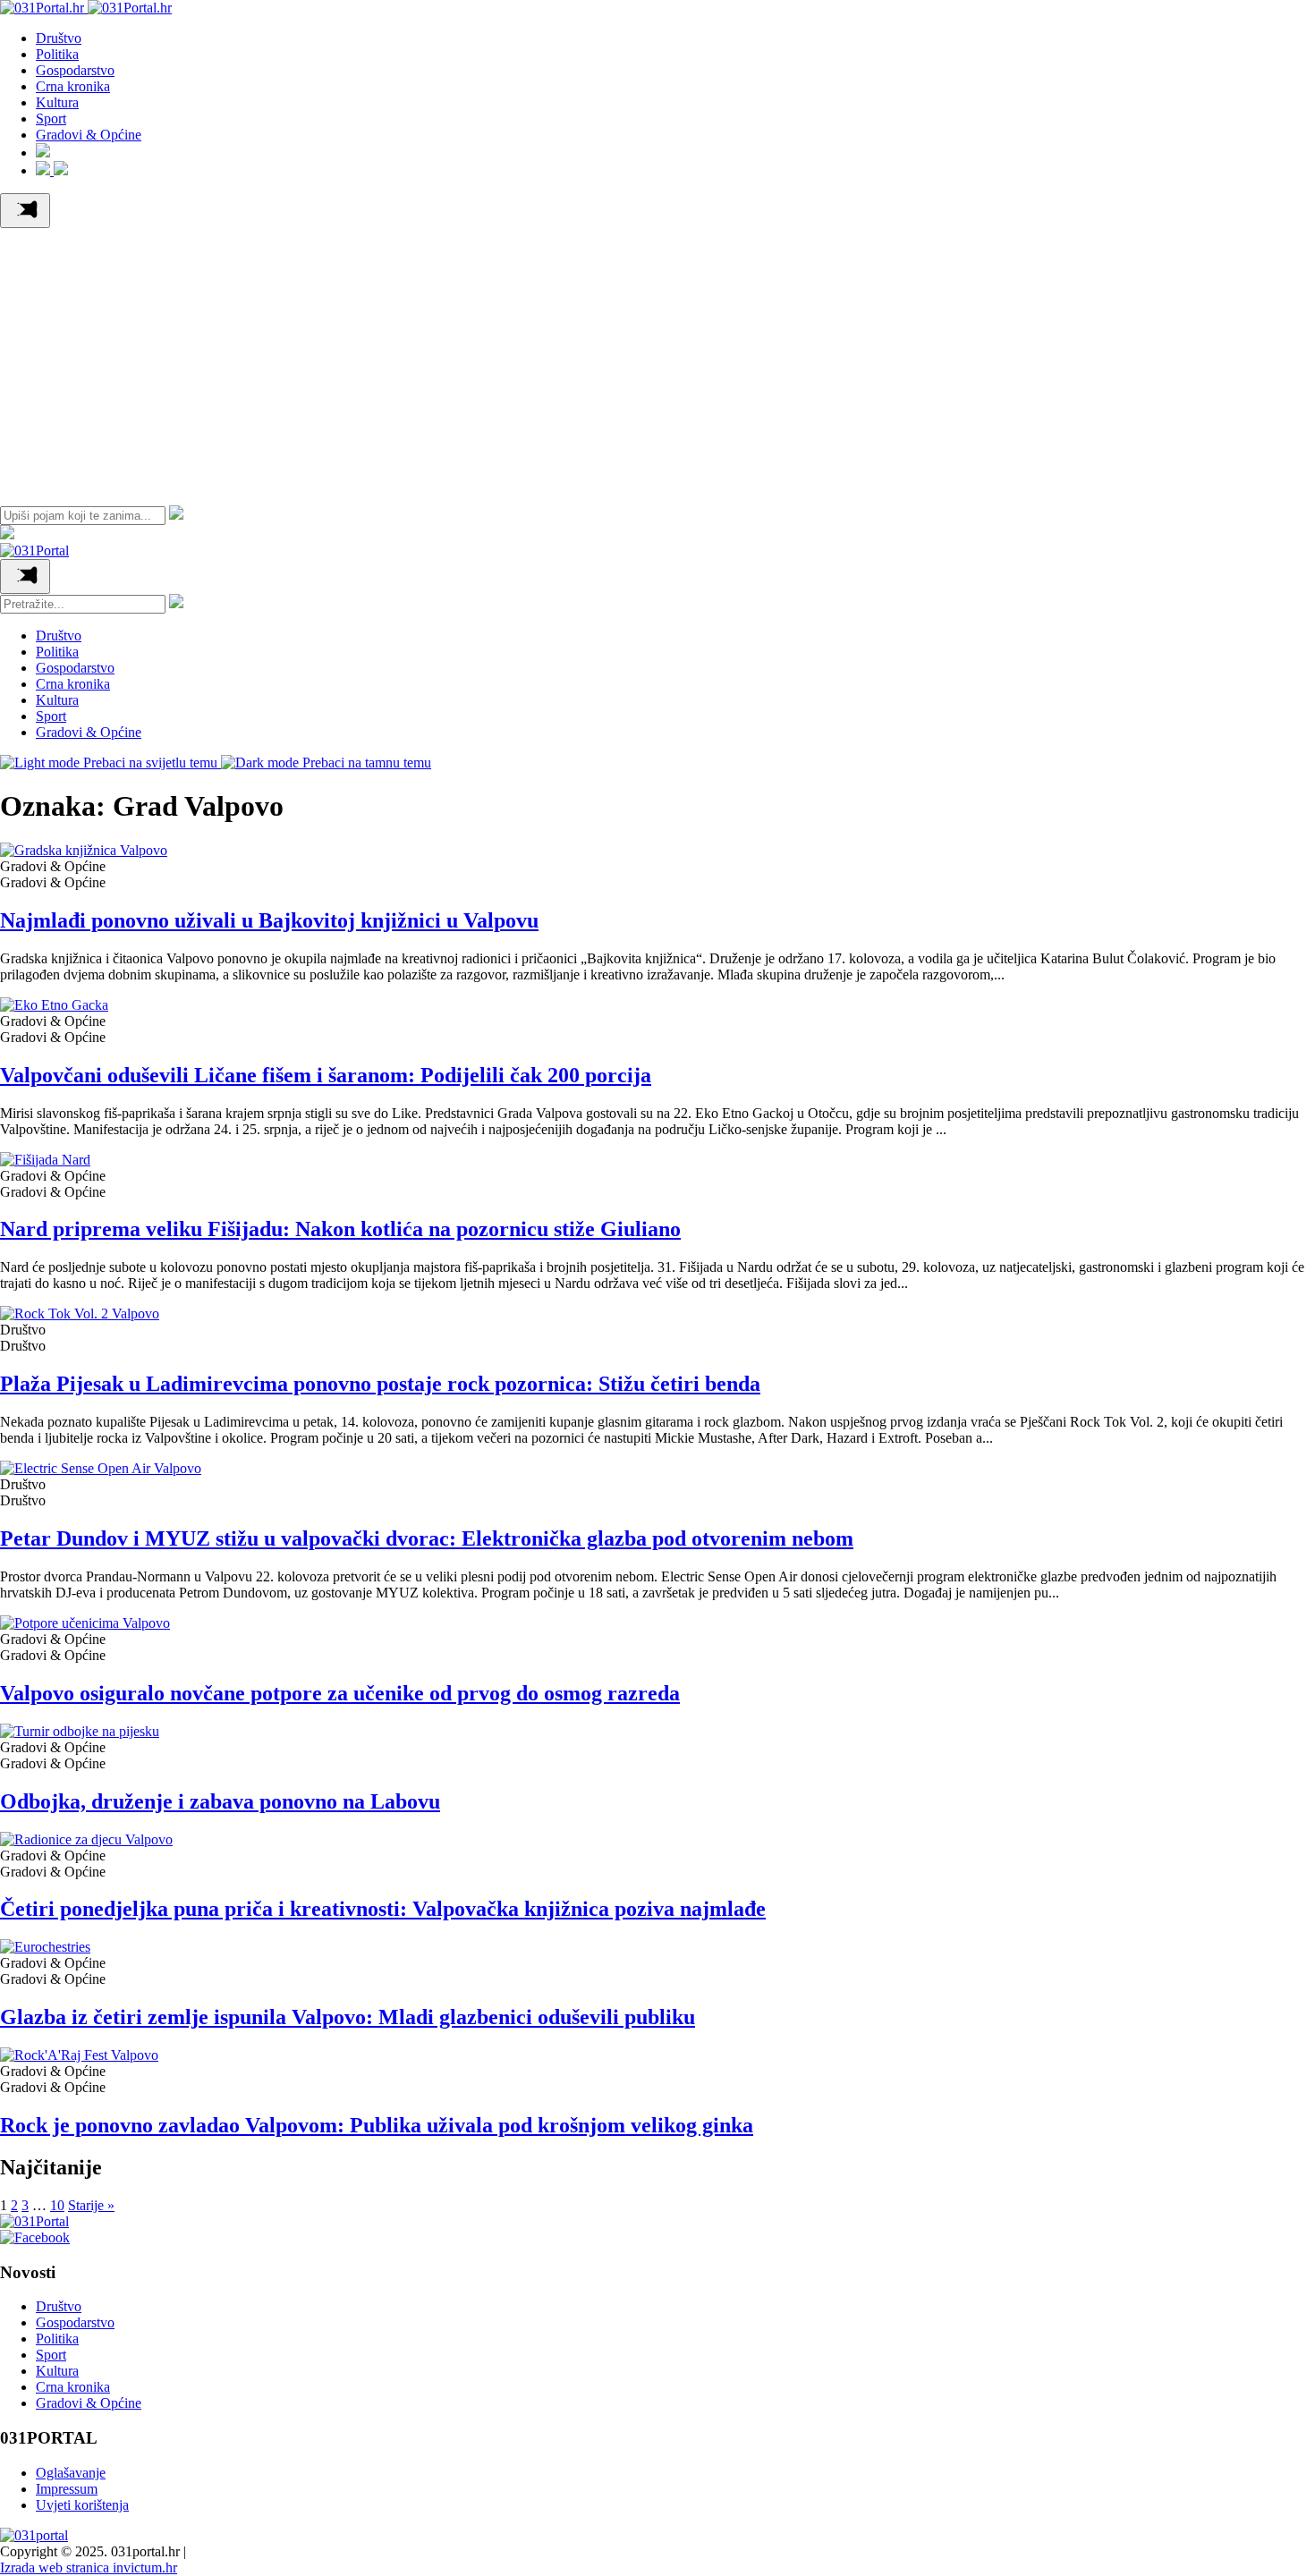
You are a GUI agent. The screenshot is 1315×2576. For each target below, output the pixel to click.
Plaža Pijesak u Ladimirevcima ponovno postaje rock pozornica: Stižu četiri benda (380, 1384)
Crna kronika (73, 86)
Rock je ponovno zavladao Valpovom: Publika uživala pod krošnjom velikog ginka (377, 2125)
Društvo (59, 38)
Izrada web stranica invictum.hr (89, 2568)
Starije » (91, 2205)
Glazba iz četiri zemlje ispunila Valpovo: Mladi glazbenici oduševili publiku (348, 2017)
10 (57, 2205)
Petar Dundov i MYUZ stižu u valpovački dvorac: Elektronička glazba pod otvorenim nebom (427, 1538)
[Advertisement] (657, 362)
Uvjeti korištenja (82, 2505)
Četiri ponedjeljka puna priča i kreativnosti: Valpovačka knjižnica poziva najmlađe (383, 1909)
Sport (51, 119)
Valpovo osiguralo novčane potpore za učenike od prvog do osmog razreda (340, 1693)
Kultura (57, 102)
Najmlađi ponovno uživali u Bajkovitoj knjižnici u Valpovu (269, 920)
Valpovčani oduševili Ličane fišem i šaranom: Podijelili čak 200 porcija (326, 1075)
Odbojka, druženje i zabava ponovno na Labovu (220, 1801)
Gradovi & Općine (89, 135)
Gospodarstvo (75, 70)
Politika (57, 54)
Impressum (67, 2489)
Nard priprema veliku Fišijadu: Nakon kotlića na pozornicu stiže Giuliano (340, 1229)
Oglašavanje (71, 2473)
